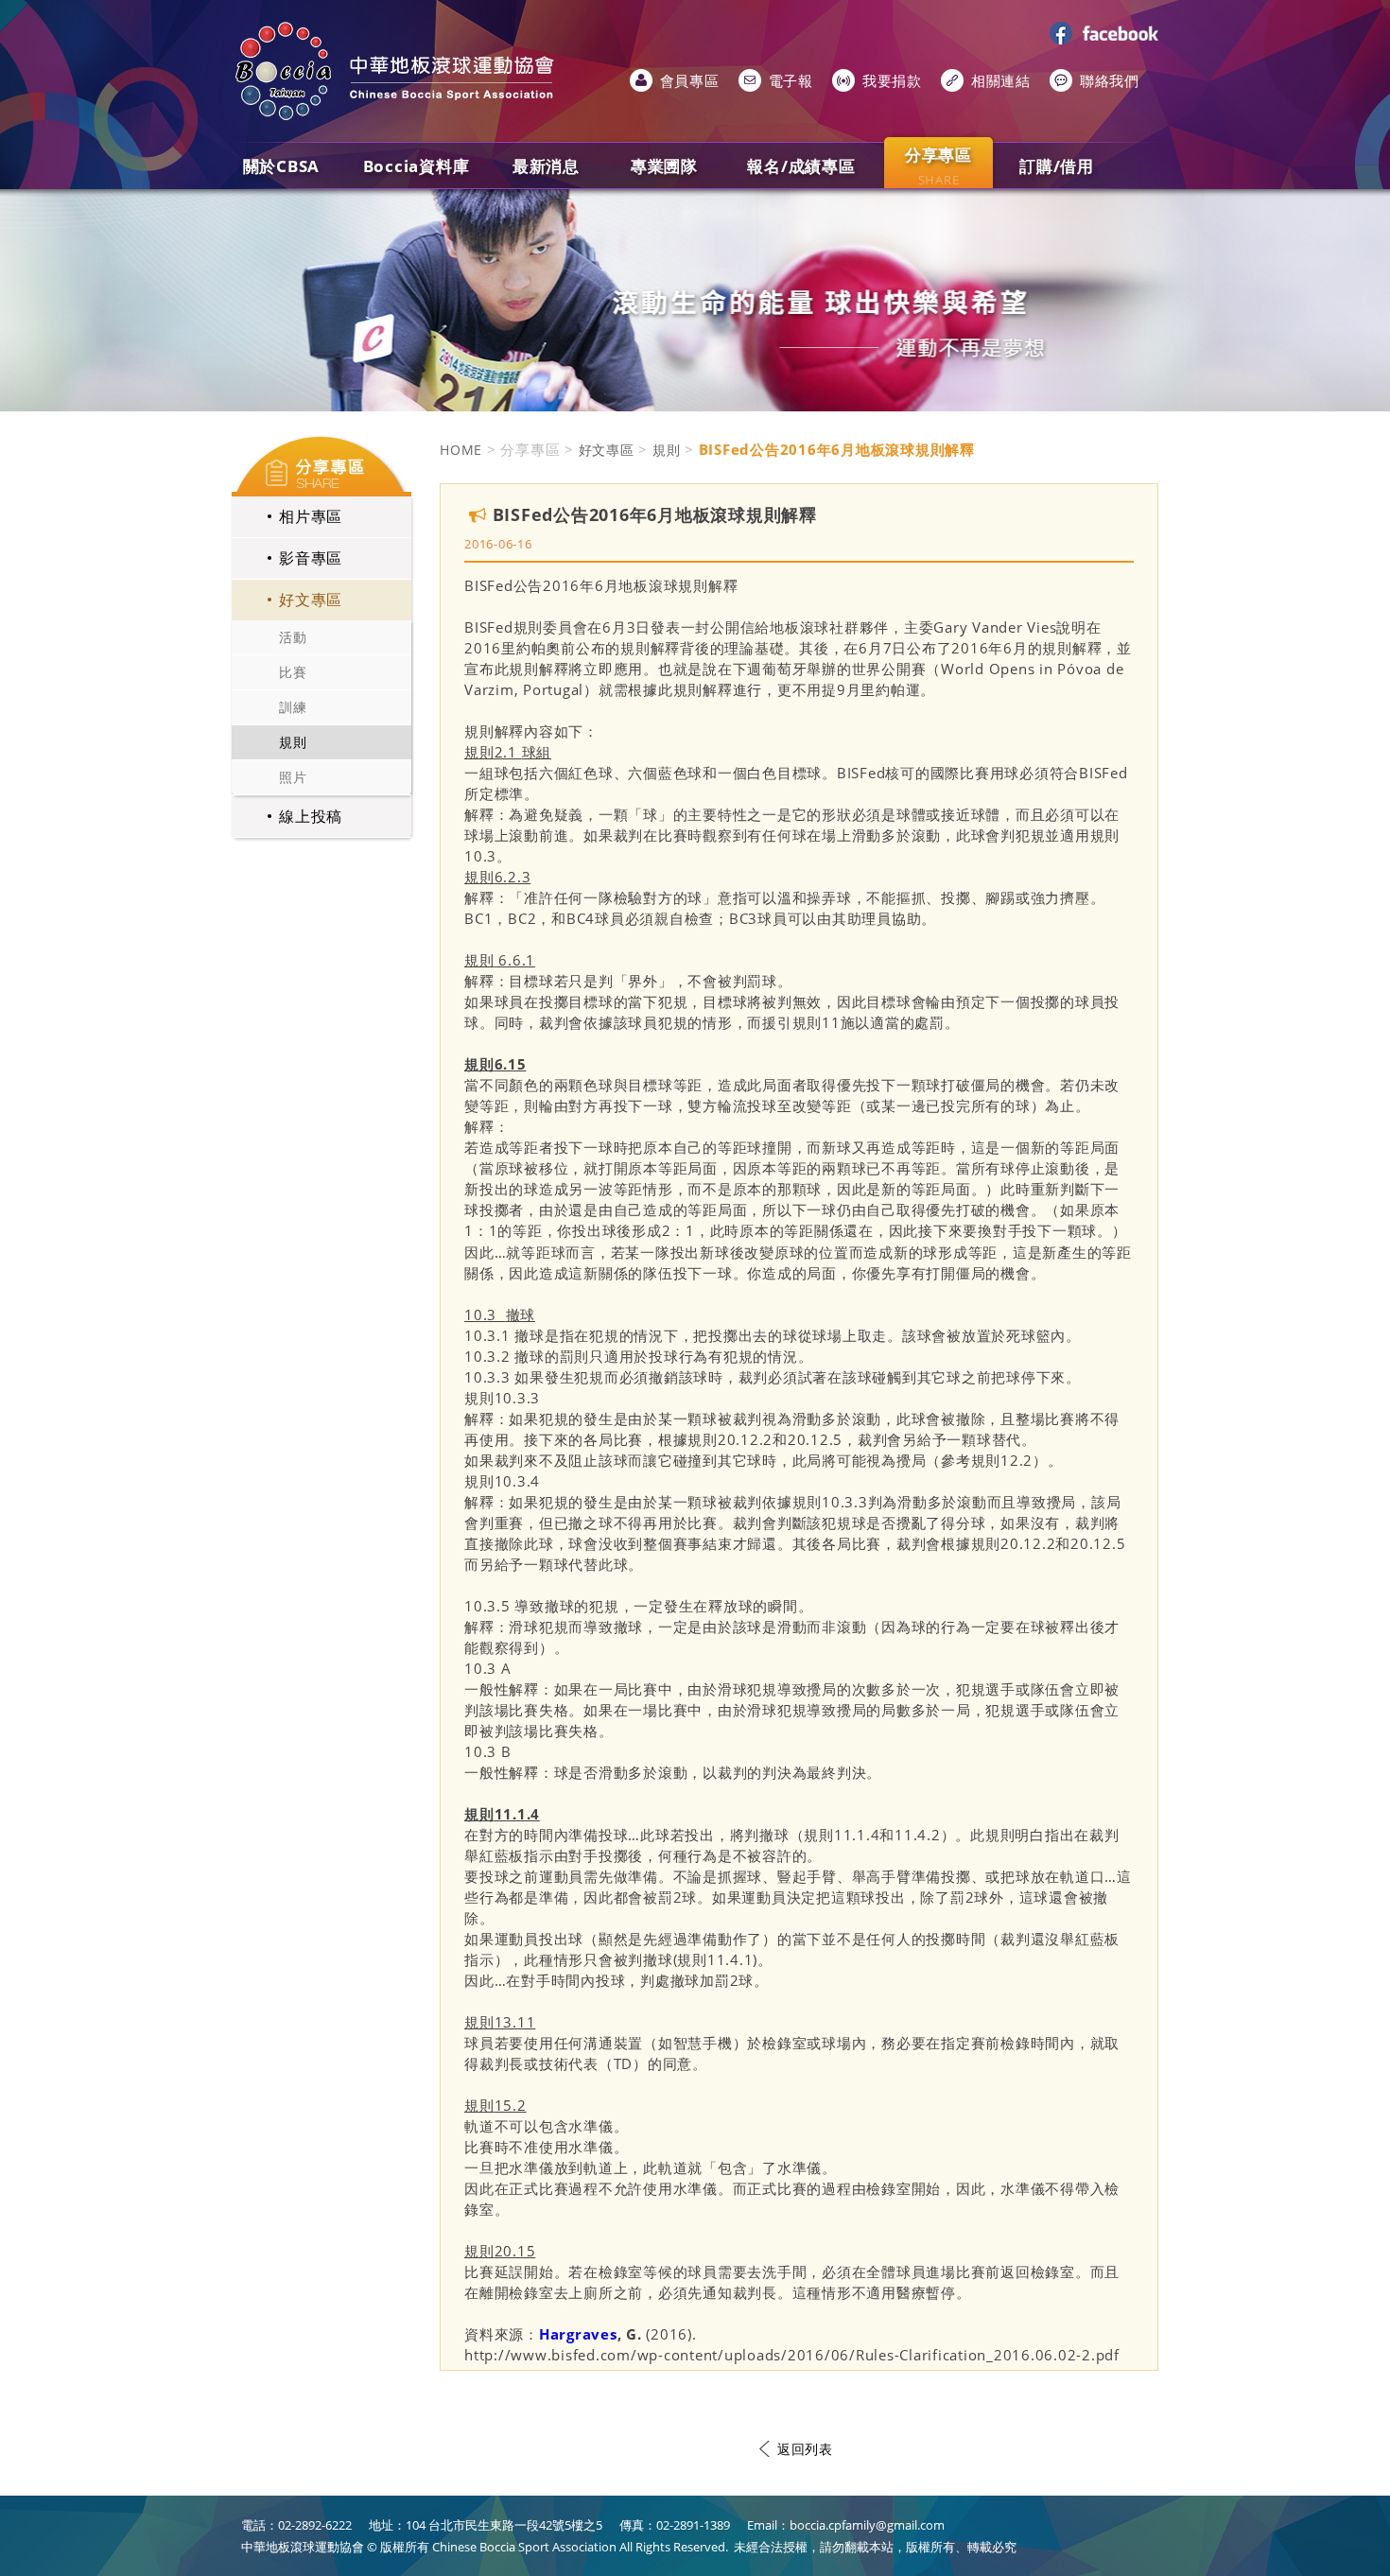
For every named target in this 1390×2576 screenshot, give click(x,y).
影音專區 (311, 558)
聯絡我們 (1110, 80)
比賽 (293, 672)
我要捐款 (892, 80)
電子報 (791, 80)
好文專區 (311, 600)
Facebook (1107, 33)
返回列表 (805, 2449)
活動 (293, 637)
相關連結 (1001, 80)
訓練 (293, 707)
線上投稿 (311, 816)
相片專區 (311, 516)
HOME (461, 450)
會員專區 (690, 80)
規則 (293, 742)
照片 (293, 777)
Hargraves (578, 2334)
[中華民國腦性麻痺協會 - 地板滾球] (397, 71)
